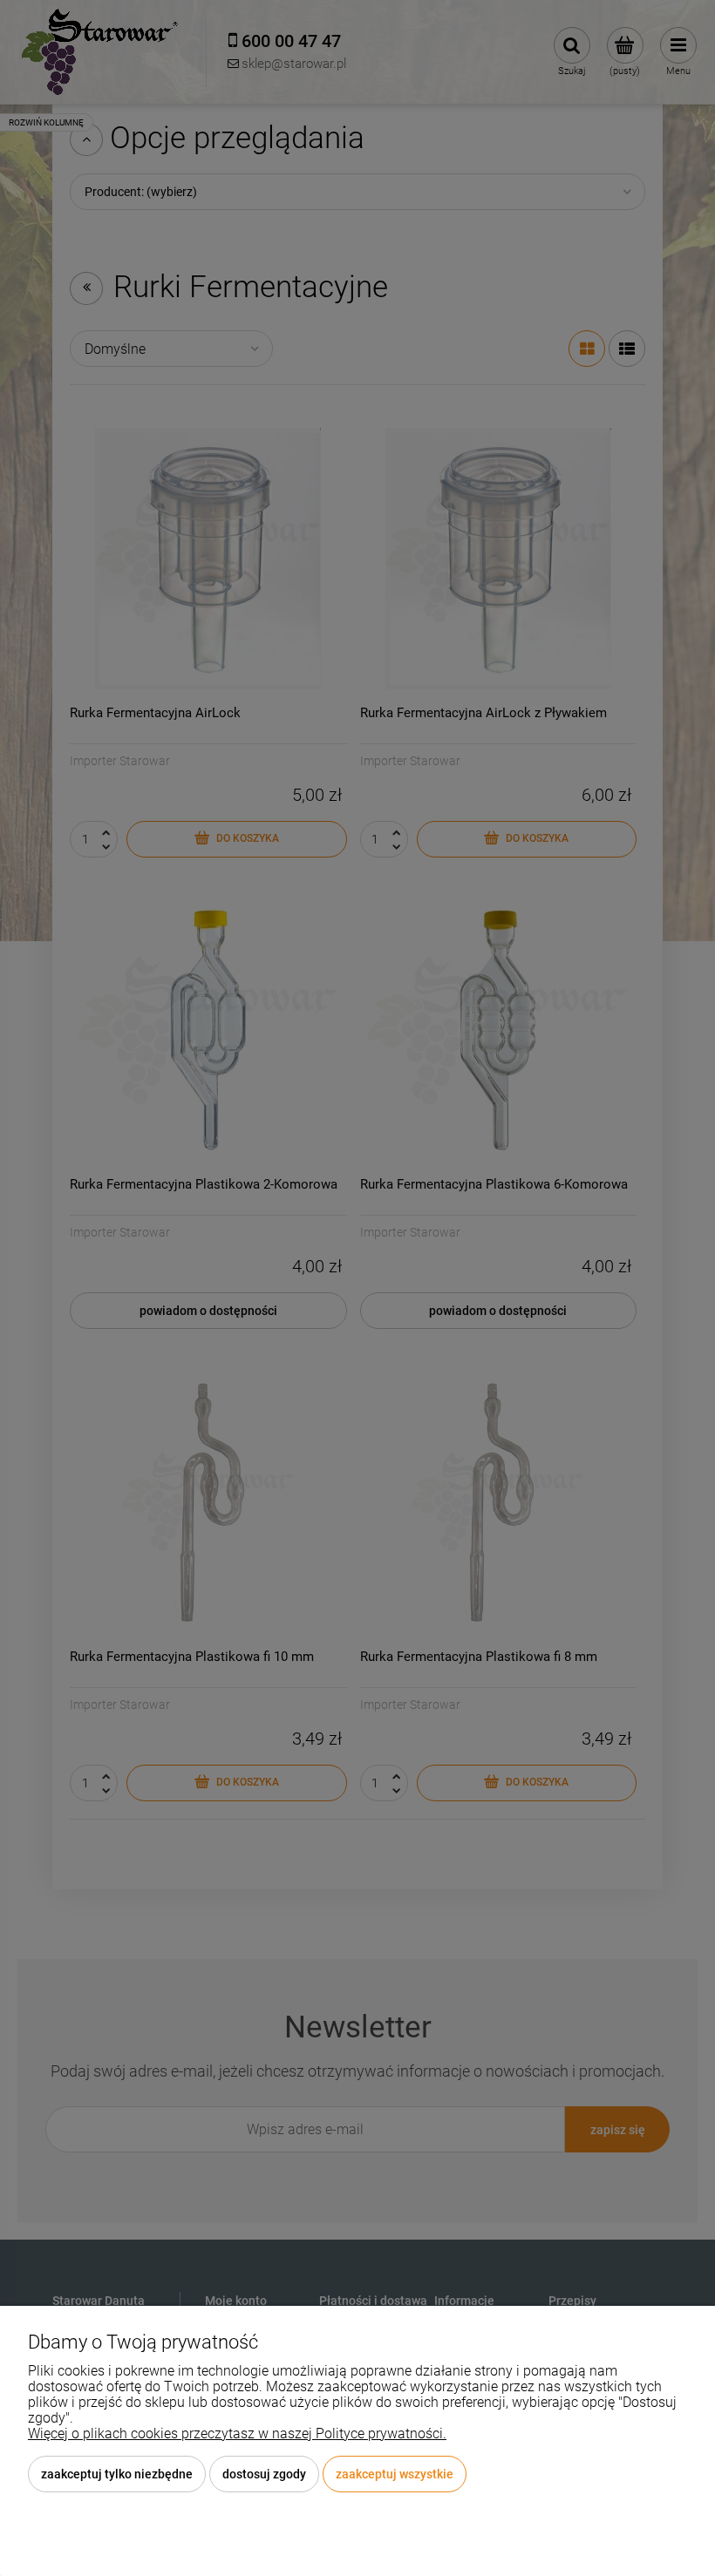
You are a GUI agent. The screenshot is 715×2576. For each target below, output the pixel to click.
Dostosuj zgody (264, 2474)
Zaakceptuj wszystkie (395, 2474)
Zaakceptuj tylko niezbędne (117, 2474)
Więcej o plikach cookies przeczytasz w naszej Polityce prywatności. (237, 2434)
